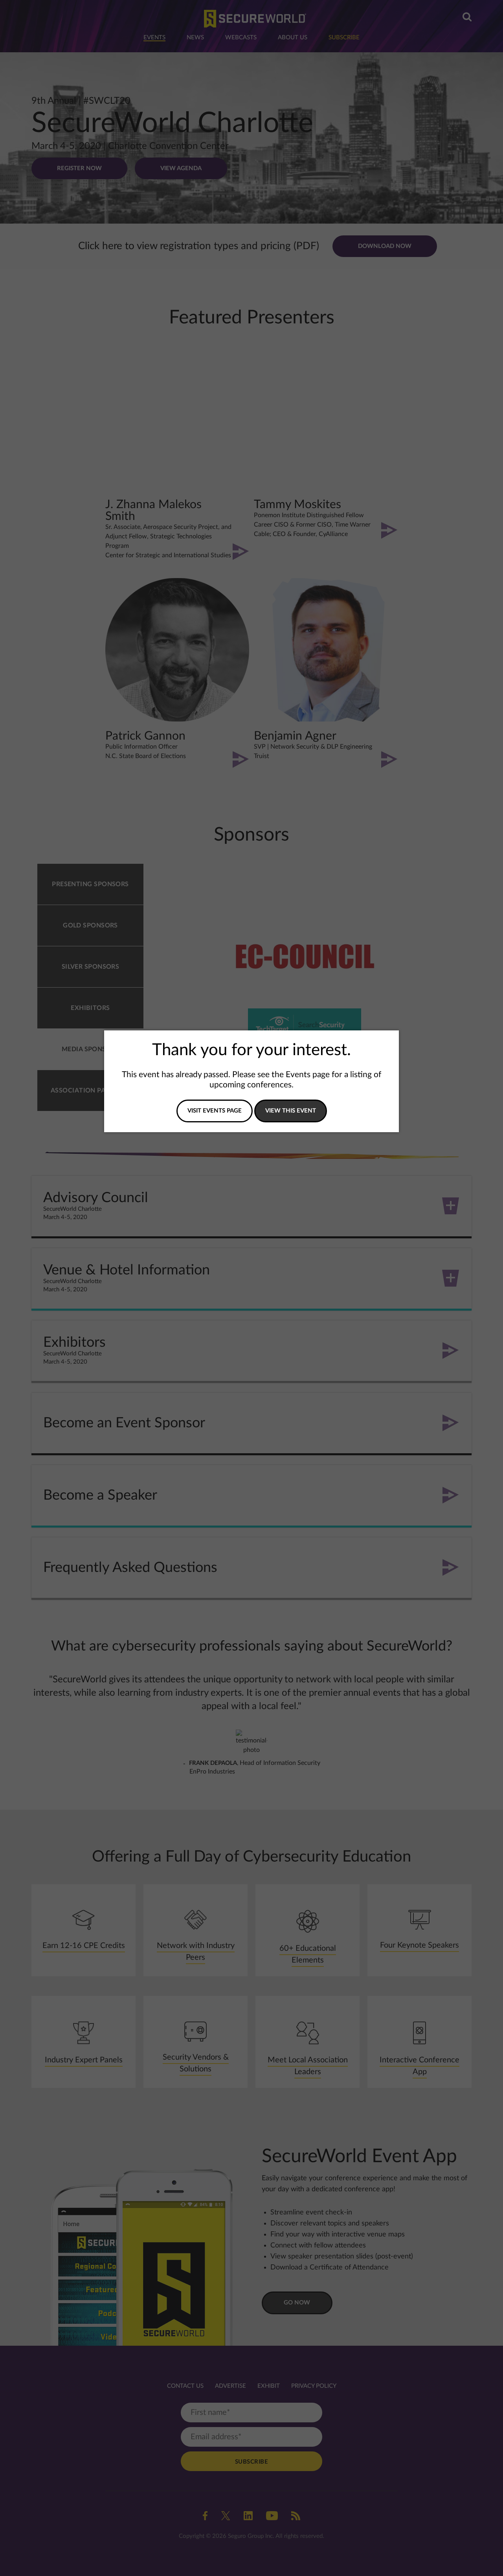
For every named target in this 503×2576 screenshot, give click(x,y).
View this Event (291, 1111)
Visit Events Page (215, 1111)
